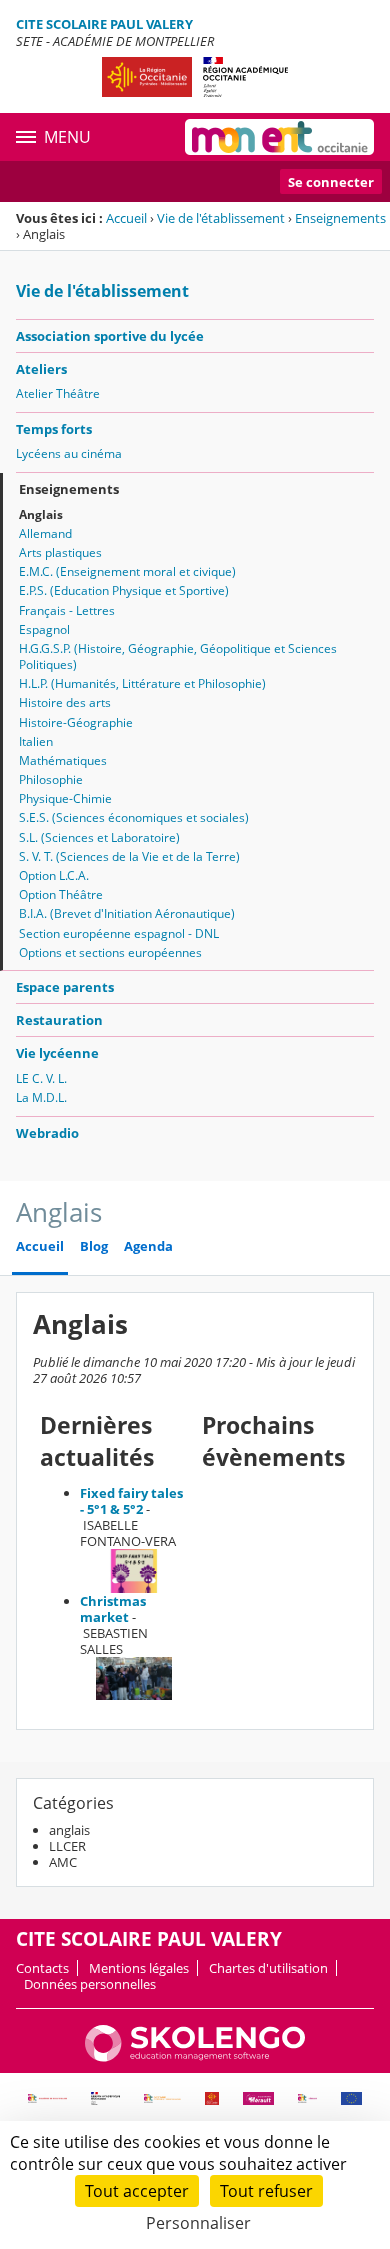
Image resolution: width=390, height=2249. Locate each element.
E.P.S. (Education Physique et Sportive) (124, 590)
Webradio (47, 1133)
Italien (36, 741)
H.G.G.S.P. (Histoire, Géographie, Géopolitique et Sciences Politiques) (178, 656)
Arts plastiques (60, 552)
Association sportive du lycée (110, 336)
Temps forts (54, 429)
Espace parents (65, 987)
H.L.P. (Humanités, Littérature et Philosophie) (142, 683)
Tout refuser (266, 2191)
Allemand (45, 533)
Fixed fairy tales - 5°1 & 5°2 (131, 1501)
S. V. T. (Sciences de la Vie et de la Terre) (129, 856)
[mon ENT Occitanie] (279, 137)
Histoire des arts (65, 702)
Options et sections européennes (110, 952)
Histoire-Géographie (76, 722)
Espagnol (44, 629)
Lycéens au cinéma (69, 453)
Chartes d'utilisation (268, 1968)
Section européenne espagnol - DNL (119, 933)
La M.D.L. (41, 1097)
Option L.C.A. (54, 875)
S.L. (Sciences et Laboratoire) (99, 837)
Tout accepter (137, 2191)
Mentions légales (139, 1968)
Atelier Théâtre (58, 393)
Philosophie (51, 779)
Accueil (126, 218)
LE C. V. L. (41, 1078)
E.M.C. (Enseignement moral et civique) (127, 571)
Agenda (148, 1246)
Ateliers (41, 369)
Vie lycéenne (57, 1053)
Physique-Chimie (65, 798)
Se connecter (331, 182)
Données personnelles (90, 1984)
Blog (94, 1246)
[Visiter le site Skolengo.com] (195, 2057)
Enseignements (340, 218)
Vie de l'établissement (221, 218)
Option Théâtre (61, 894)
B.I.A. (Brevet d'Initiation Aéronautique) (127, 913)
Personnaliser (198, 2223)
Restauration (59, 1020)
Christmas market (113, 1609)
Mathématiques (63, 760)
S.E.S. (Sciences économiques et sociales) (134, 817)
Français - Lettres (67, 610)
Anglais (41, 514)
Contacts (42, 1968)
